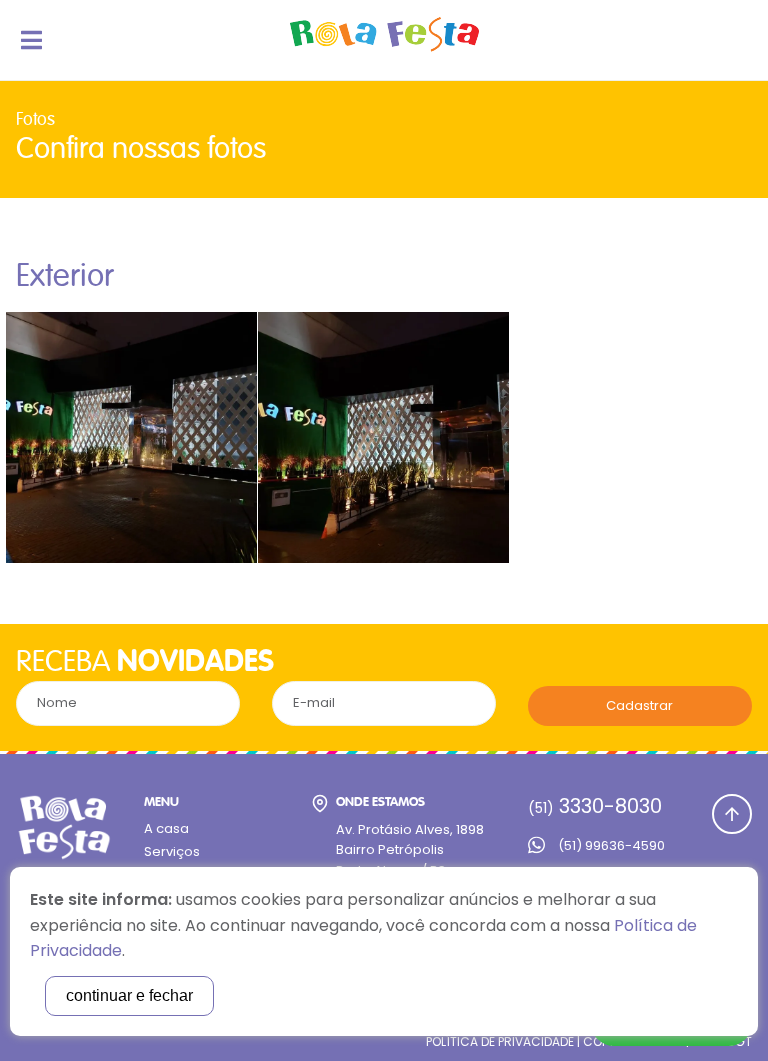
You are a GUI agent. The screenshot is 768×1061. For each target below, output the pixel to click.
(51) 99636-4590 (611, 845)
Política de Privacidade (500, 1041)
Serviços (172, 851)
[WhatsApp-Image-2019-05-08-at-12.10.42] (131, 437)
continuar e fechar (129, 995)
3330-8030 (595, 806)
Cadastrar (639, 705)
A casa (166, 828)
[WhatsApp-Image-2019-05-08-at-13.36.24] (383, 437)
